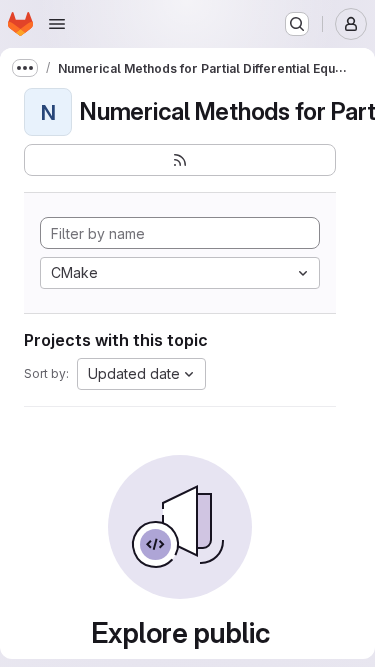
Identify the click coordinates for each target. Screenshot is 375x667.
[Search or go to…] (297, 24)
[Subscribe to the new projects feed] (180, 160)
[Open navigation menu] (57, 24)
